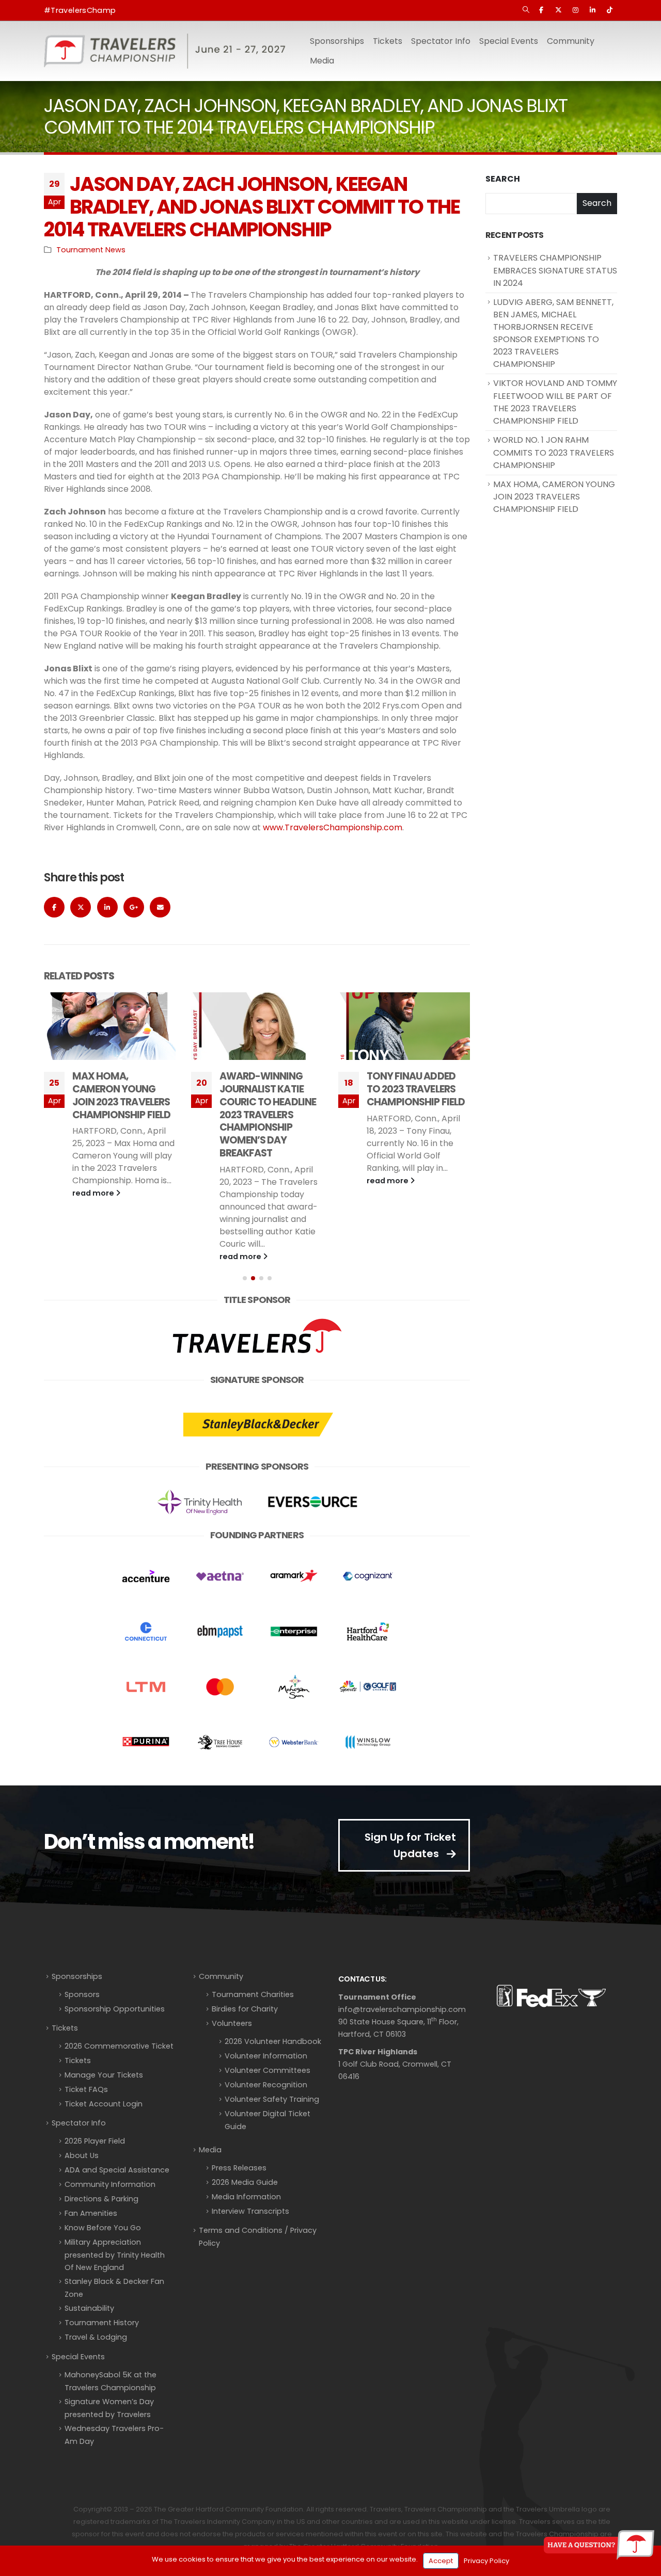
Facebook (54, 907)
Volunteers (232, 2023)
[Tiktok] (609, 10)
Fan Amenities (91, 2213)
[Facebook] (541, 10)
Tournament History (102, 2323)
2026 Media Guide (245, 2182)
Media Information (246, 2197)
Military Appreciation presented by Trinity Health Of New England (115, 2255)
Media (210, 2150)
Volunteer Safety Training (272, 2099)
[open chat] (599, 2545)
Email (160, 907)
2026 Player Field (95, 2141)
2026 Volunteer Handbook (273, 2041)
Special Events (78, 2357)
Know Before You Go (103, 2228)
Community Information (110, 2184)
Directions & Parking (101, 2199)
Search (503, 179)
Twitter (81, 907)
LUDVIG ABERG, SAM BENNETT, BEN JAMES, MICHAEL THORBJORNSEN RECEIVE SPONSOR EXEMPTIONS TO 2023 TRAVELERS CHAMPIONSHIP (553, 333)
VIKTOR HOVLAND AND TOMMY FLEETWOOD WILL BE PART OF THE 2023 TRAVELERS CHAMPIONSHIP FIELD (555, 402)
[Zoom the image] (257, 1319)
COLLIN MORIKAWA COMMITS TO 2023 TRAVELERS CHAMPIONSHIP (411, 1096)
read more (94, 1257)
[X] (558, 10)
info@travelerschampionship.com (402, 2009)
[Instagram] (575, 10)
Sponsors (82, 1994)
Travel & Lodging (96, 2337)
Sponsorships (77, 1976)
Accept (441, 2561)
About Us (82, 2155)
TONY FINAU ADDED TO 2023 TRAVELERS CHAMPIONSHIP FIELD (269, 1089)
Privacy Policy (486, 2561)
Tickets (388, 41)
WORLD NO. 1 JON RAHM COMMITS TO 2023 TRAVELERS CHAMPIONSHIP (554, 453)
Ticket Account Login (104, 2104)
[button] (526, 10)
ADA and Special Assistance (117, 2170)
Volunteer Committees (267, 2070)
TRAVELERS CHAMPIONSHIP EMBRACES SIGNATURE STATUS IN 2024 (555, 270)
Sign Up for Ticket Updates (410, 1845)
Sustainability (89, 2308)
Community (221, 1976)
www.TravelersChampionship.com (333, 827)
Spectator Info (79, 2123)
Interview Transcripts (250, 2211)
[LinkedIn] (592, 10)
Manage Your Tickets (104, 2075)
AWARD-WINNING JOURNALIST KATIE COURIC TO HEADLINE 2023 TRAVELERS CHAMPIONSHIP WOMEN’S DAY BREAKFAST (121, 1115)
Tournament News (91, 250)
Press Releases (239, 2168)
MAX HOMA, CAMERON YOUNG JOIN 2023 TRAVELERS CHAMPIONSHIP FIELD (554, 497)
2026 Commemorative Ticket (119, 2046)
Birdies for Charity (245, 2009)
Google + (134, 907)
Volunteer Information (266, 2056)
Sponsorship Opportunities (115, 2009)
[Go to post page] (110, 1026)
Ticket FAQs (86, 2089)
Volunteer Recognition (266, 2085)
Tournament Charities (253, 1994)
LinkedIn (107, 907)
